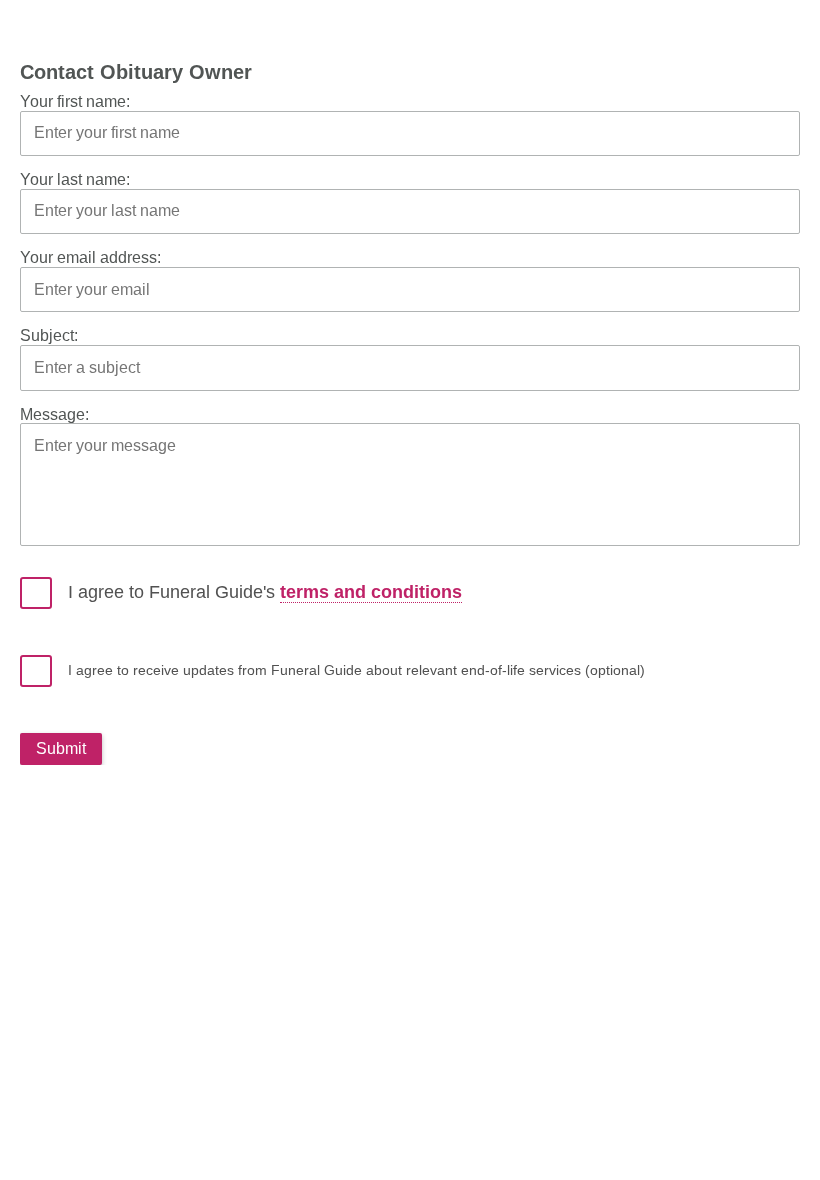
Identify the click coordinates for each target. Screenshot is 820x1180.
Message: (54, 414)
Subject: (49, 335)
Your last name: (75, 179)
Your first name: (75, 101)
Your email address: (90, 257)
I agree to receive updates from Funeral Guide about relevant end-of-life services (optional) (356, 670)
